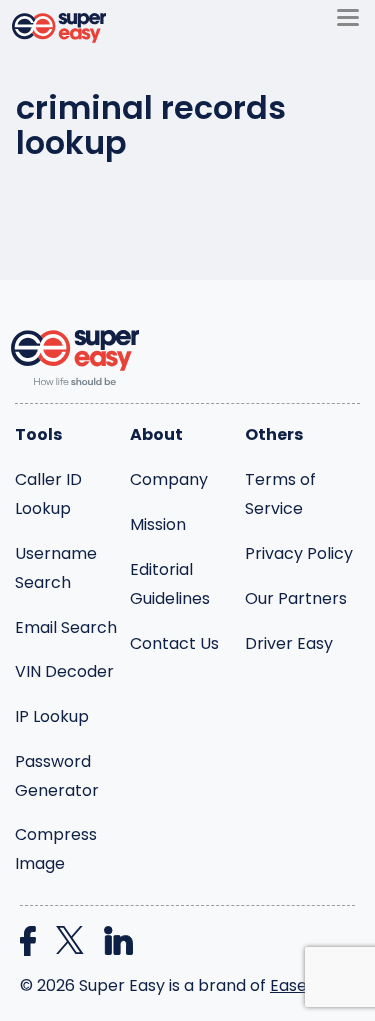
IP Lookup (52, 716)
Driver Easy (289, 643)
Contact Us (174, 643)
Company (169, 479)
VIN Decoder (64, 671)
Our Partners (296, 598)
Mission (158, 524)
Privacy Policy (299, 553)
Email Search (66, 627)
